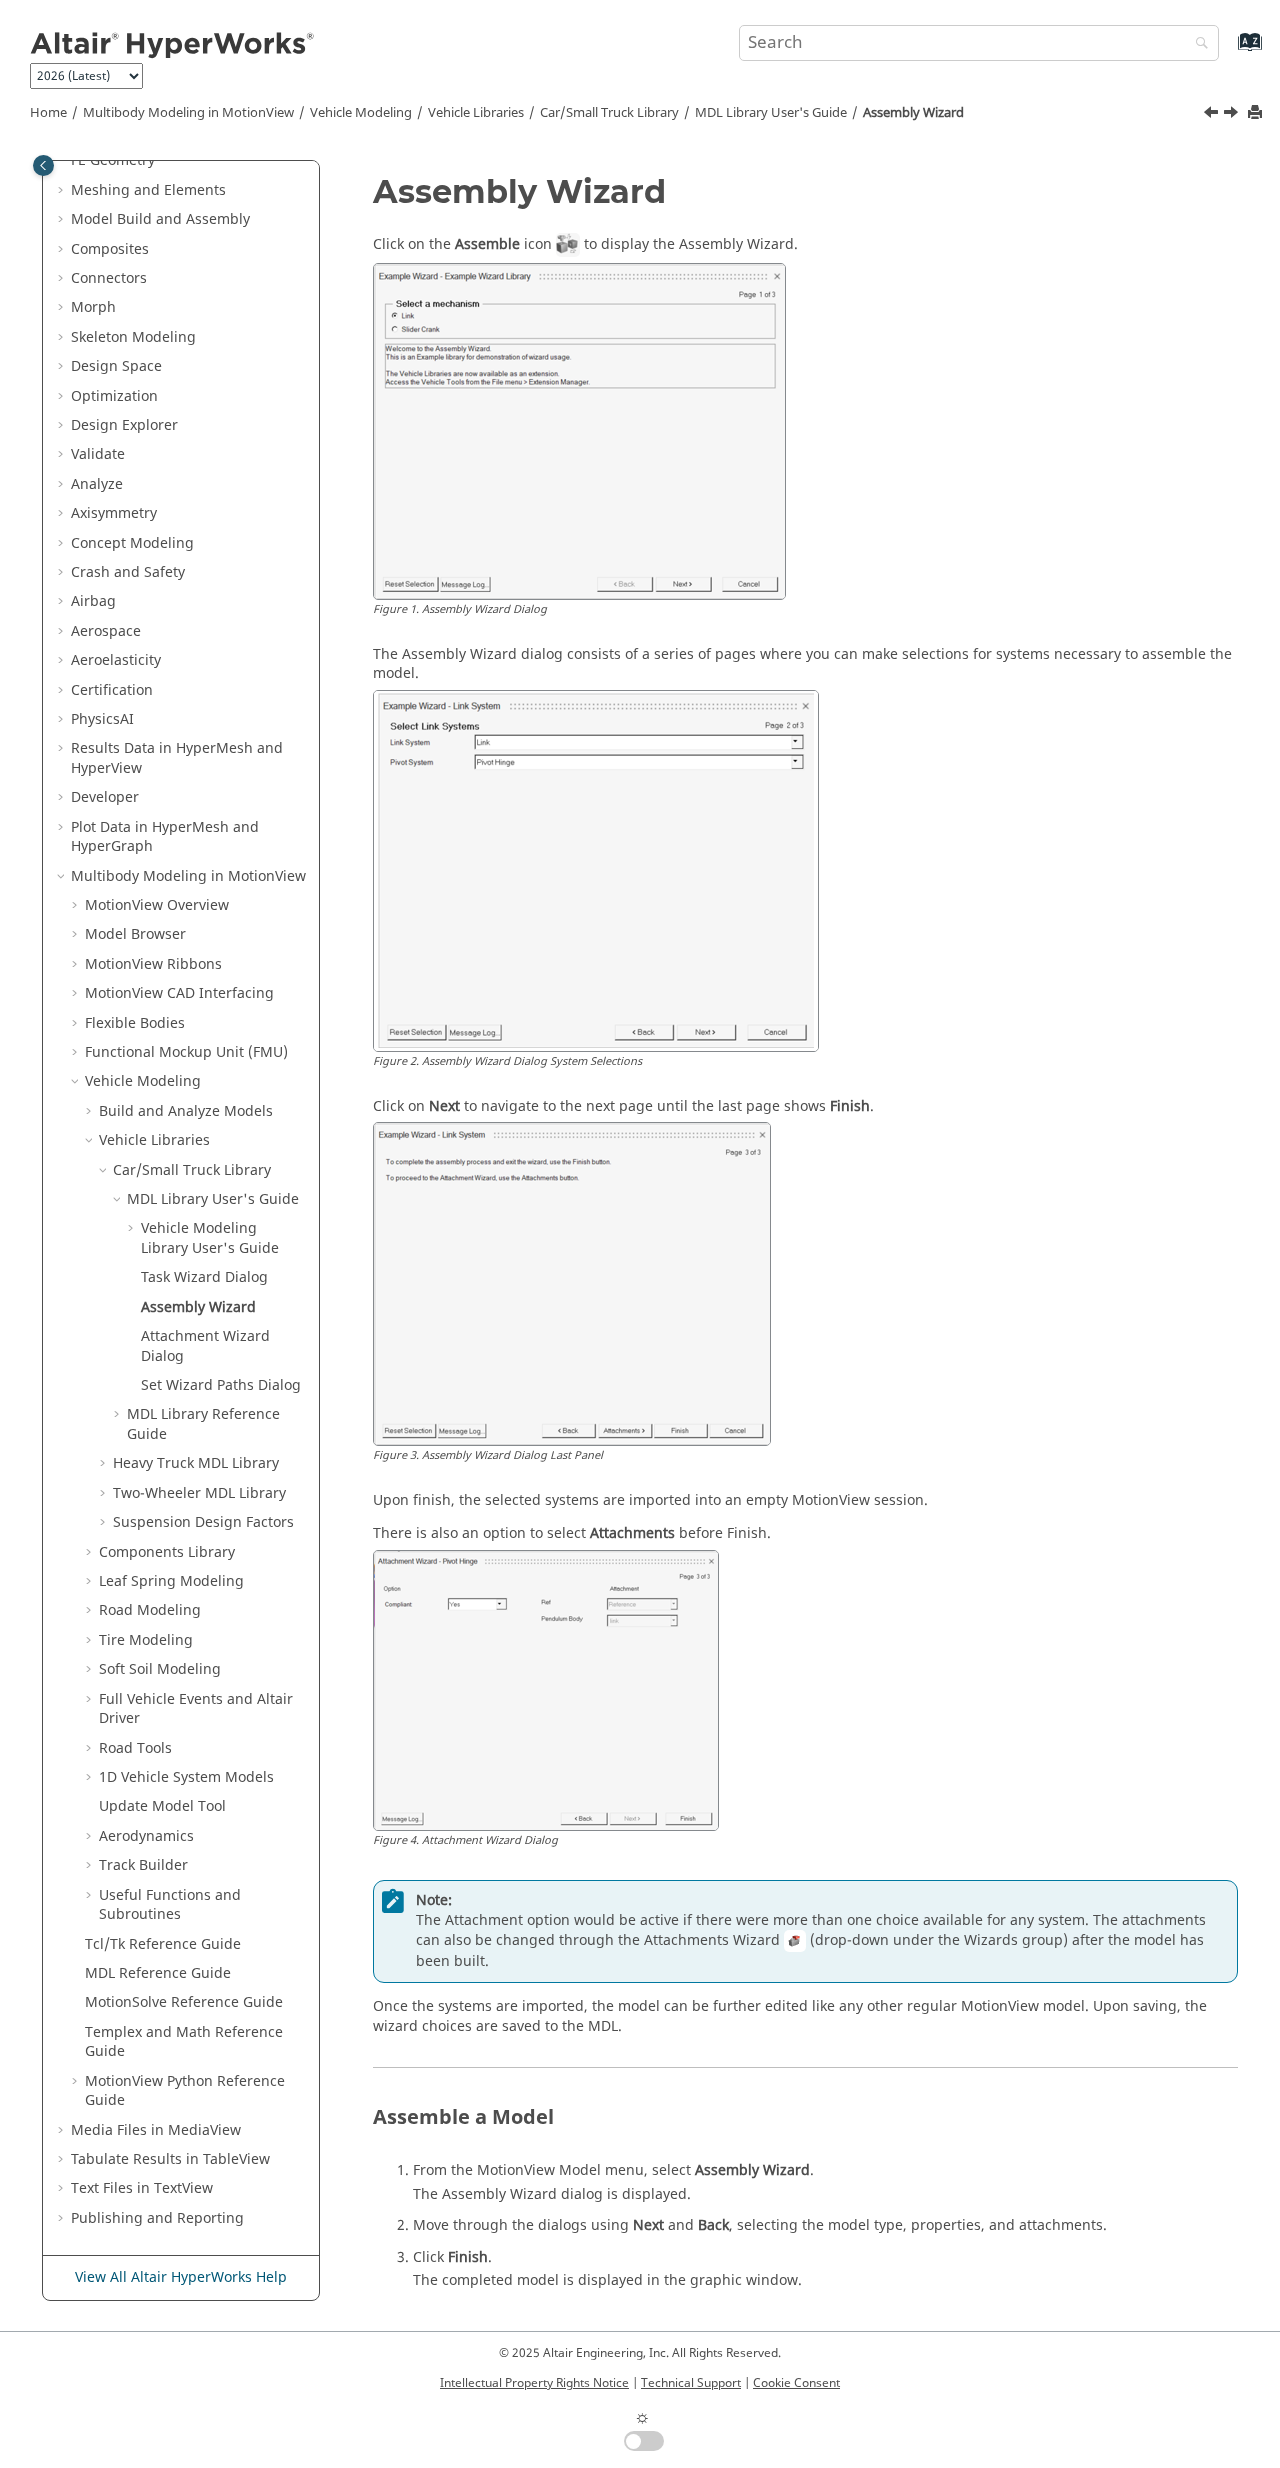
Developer (105, 797)
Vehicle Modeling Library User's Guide (210, 1238)
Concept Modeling (132, 543)
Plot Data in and (165, 837)
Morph (93, 307)
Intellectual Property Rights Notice (534, 2383)
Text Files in (142, 2188)
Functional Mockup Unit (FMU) (186, 1052)
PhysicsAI (102, 719)
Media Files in (156, 2130)
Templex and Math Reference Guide (184, 2042)
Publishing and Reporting (157, 2218)
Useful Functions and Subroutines (170, 1905)
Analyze (97, 484)
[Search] (1197, 44)
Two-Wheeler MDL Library (199, 1493)
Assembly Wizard (913, 113)
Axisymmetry (114, 513)
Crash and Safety (128, 572)
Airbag (93, 601)
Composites (110, 249)
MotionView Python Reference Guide (185, 2091)
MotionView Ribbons (153, 964)
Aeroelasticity (116, 660)
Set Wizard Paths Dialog (221, 1385)
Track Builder (143, 1865)
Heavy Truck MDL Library (196, 1463)
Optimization (114, 396)
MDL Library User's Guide (771, 113)
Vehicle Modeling (361, 113)
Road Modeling (150, 1610)
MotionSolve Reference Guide (184, 2002)
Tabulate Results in (170, 2159)
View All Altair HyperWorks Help (181, 2277)
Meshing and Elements (148, 190)
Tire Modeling (146, 1640)
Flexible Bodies (135, 1023)
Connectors (109, 278)
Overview (157, 905)
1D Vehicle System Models (186, 1777)
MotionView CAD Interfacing (179, 993)
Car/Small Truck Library (609, 113)
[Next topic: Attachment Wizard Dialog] (1233, 115)
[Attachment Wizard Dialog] (1233, 115)
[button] (63, 161)
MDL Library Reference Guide (203, 1424)
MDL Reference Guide (158, 1973)
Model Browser (135, 934)
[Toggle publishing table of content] (43, 165)
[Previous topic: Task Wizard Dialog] (1213, 115)
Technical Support (691, 2383)
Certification (112, 690)
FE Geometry (113, 160)
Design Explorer (124, 425)
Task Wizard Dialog (204, 1277)
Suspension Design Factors (203, 1522)
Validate (98, 454)
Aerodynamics (146, 1836)
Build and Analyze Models (186, 1111)
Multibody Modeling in (188, 113)
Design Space (116, 366)
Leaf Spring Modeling (171, 1581)
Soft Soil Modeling (160, 1669)
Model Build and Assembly (160, 219)
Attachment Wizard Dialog (205, 1346)
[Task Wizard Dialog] (1213, 115)
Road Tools (135, 1748)
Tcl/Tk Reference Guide (163, 1944)
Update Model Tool (162, 1806)
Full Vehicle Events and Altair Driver (196, 1709)
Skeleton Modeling (133, 337)
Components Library (167, 1552)
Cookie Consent (796, 2383)
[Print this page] (1257, 113)
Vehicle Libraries (476, 113)
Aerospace (106, 631)
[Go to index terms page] (1228, 51)
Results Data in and (177, 758)
